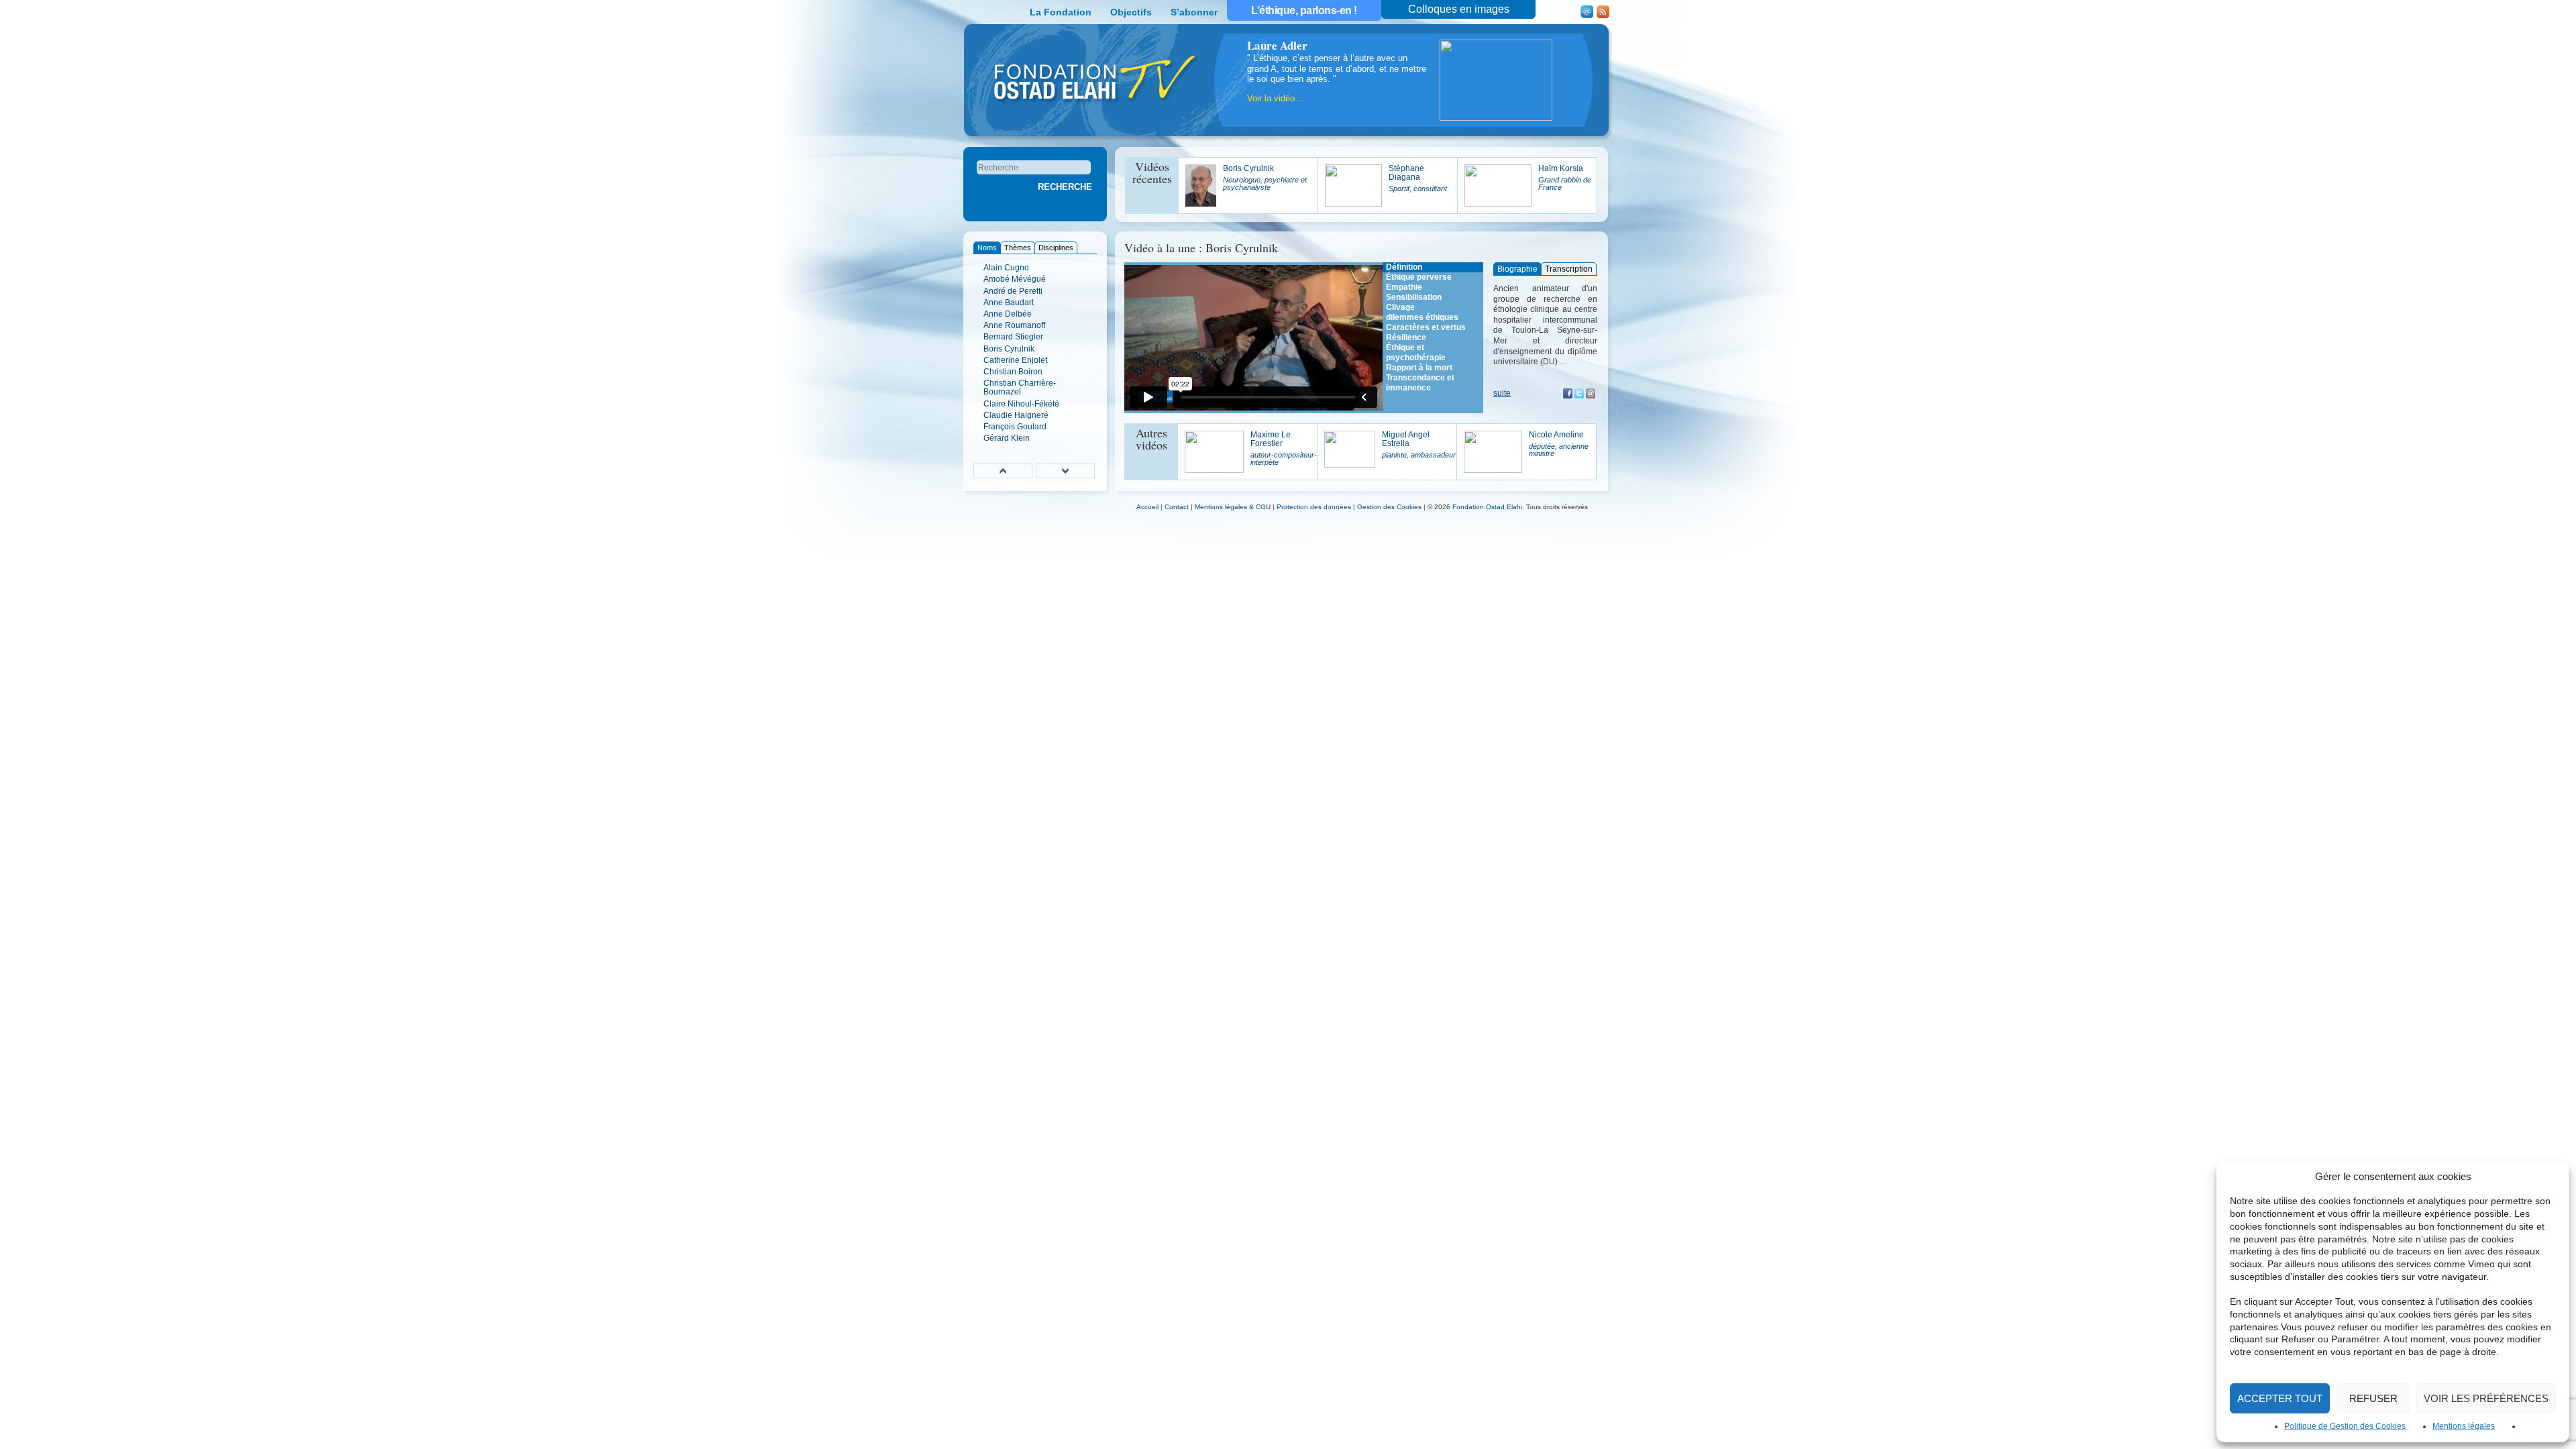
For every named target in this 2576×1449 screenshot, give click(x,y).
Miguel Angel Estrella (1419, 444)
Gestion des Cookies (1389, 507)
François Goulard (1015, 427)
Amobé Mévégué (1015, 279)
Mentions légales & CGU (1233, 507)
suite (1502, 393)
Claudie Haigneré (1016, 415)
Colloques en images (1459, 9)
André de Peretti (1013, 291)
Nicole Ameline (1559, 444)
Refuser (2373, 1398)
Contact (1587, 12)
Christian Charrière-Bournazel (1020, 387)
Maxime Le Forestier (1284, 448)
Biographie (1517, 269)
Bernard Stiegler (1013, 337)
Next (1065, 471)
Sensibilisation (1414, 297)
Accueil (1147, 507)
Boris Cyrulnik (1009, 349)
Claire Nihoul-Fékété (1021, 404)
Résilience (1406, 337)
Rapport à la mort (1419, 368)
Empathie (1404, 287)
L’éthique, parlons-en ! (1304, 10)
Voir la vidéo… (1275, 98)
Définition (1404, 267)
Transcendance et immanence (1420, 383)
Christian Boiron (1013, 372)
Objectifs (1131, 12)
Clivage (1400, 307)
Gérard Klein (1007, 438)
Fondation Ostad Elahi (1487, 507)
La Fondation (1061, 12)
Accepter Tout (2280, 1398)
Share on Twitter (1579, 393)
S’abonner (1194, 12)
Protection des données (1314, 507)
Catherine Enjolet (1015, 360)
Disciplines (1056, 248)
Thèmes (1018, 248)
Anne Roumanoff (1014, 325)
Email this (1591, 393)
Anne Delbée (1008, 314)
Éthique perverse (1419, 277)
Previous (1003, 471)
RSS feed (1603, 12)
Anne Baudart (1009, 303)
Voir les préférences (2486, 1398)
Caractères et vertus (1426, 327)
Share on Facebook (1568, 393)
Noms (987, 248)
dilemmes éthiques (1422, 317)
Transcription (1569, 269)
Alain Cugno (1006, 268)
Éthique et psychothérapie (1416, 353)
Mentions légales (2464, 1426)
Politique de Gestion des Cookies (2345, 1426)
